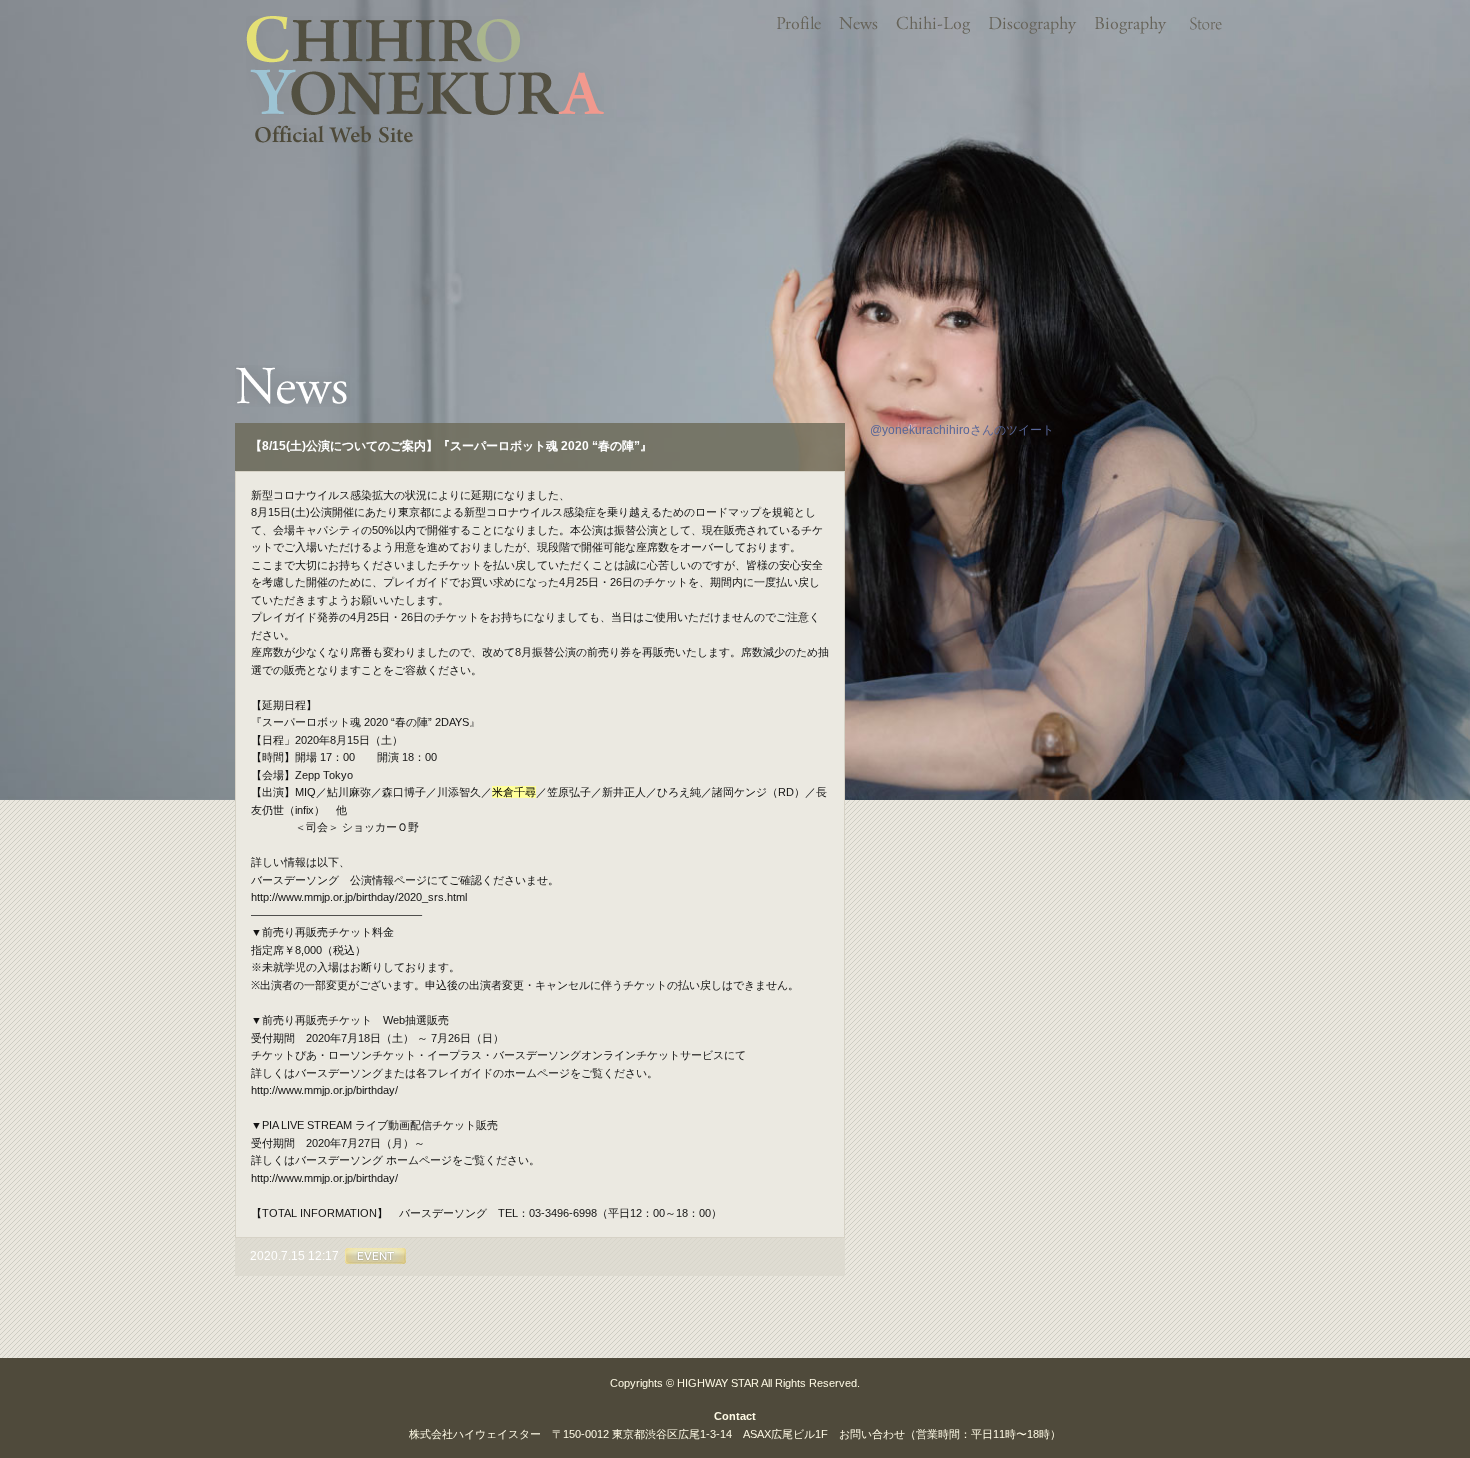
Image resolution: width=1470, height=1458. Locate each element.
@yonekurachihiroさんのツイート (962, 430)
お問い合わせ (872, 1434)
